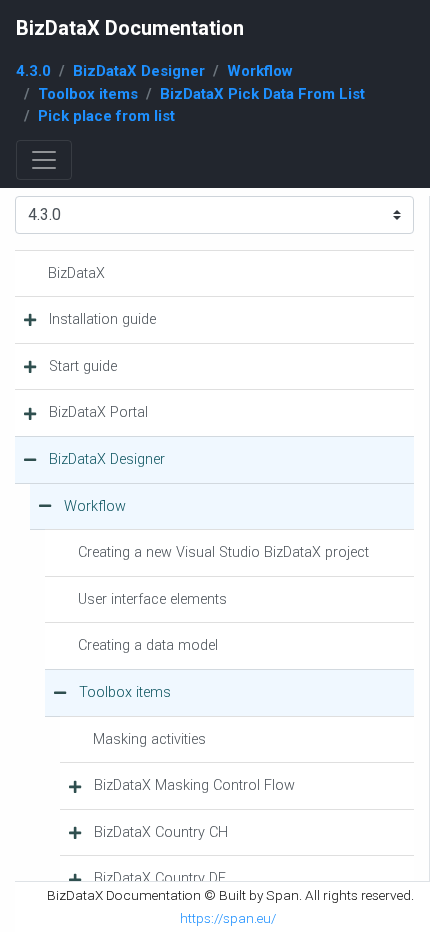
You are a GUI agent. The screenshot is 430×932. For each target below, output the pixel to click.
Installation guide (102, 319)
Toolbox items (88, 94)
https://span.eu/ (228, 918)
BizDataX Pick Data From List (262, 94)
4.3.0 (33, 71)
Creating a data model (148, 645)
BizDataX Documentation (130, 28)
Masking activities (149, 739)
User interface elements (152, 599)
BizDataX (76, 273)
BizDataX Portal (98, 412)
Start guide (83, 366)
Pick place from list (106, 116)
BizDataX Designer (139, 71)
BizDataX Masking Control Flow (194, 785)
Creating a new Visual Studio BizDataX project (223, 552)
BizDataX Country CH (161, 832)
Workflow (260, 71)
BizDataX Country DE (160, 878)
